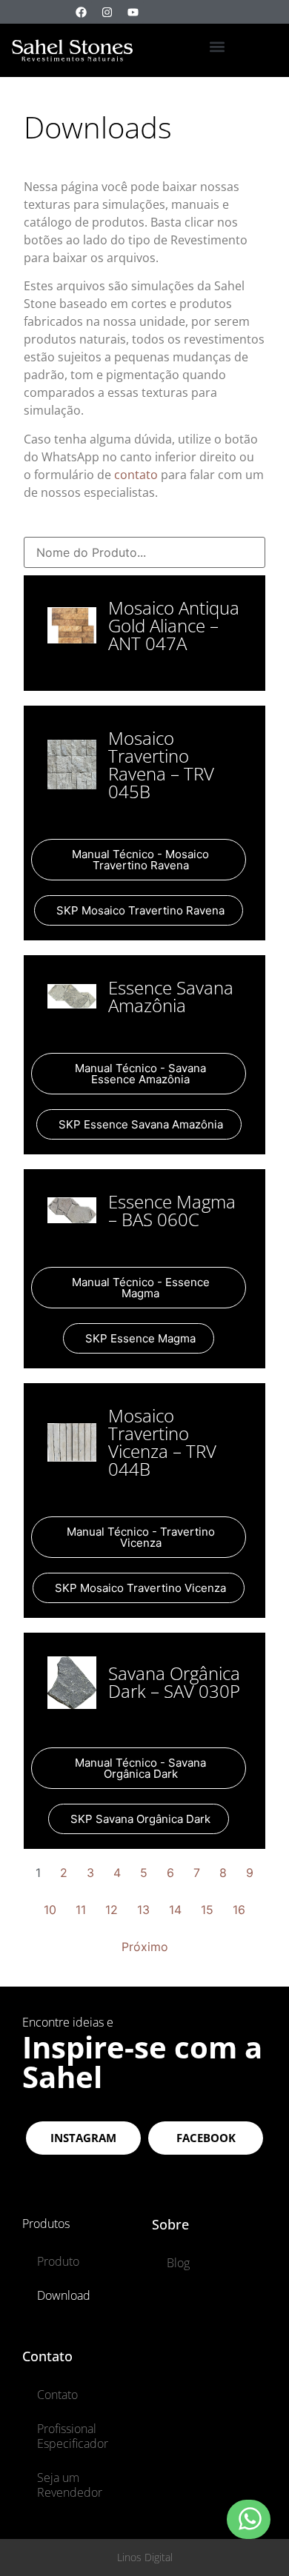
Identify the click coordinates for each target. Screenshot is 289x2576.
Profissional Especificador (73, 2436)
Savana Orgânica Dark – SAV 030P (174, 1682)
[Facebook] (81, 12)
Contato (57, 2395)
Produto (58, 2261)
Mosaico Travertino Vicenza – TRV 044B (162, 1442)
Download (64, 2295)
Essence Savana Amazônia (171, 996)
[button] (217, 46)
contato (137, 475)
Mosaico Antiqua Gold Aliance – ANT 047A (174, 625)
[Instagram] (107, 12)
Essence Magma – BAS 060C (172, 1210)
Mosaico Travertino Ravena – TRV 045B (161, 765)
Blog (178, 2263)
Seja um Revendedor (70, 2485)
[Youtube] (133, 12)
